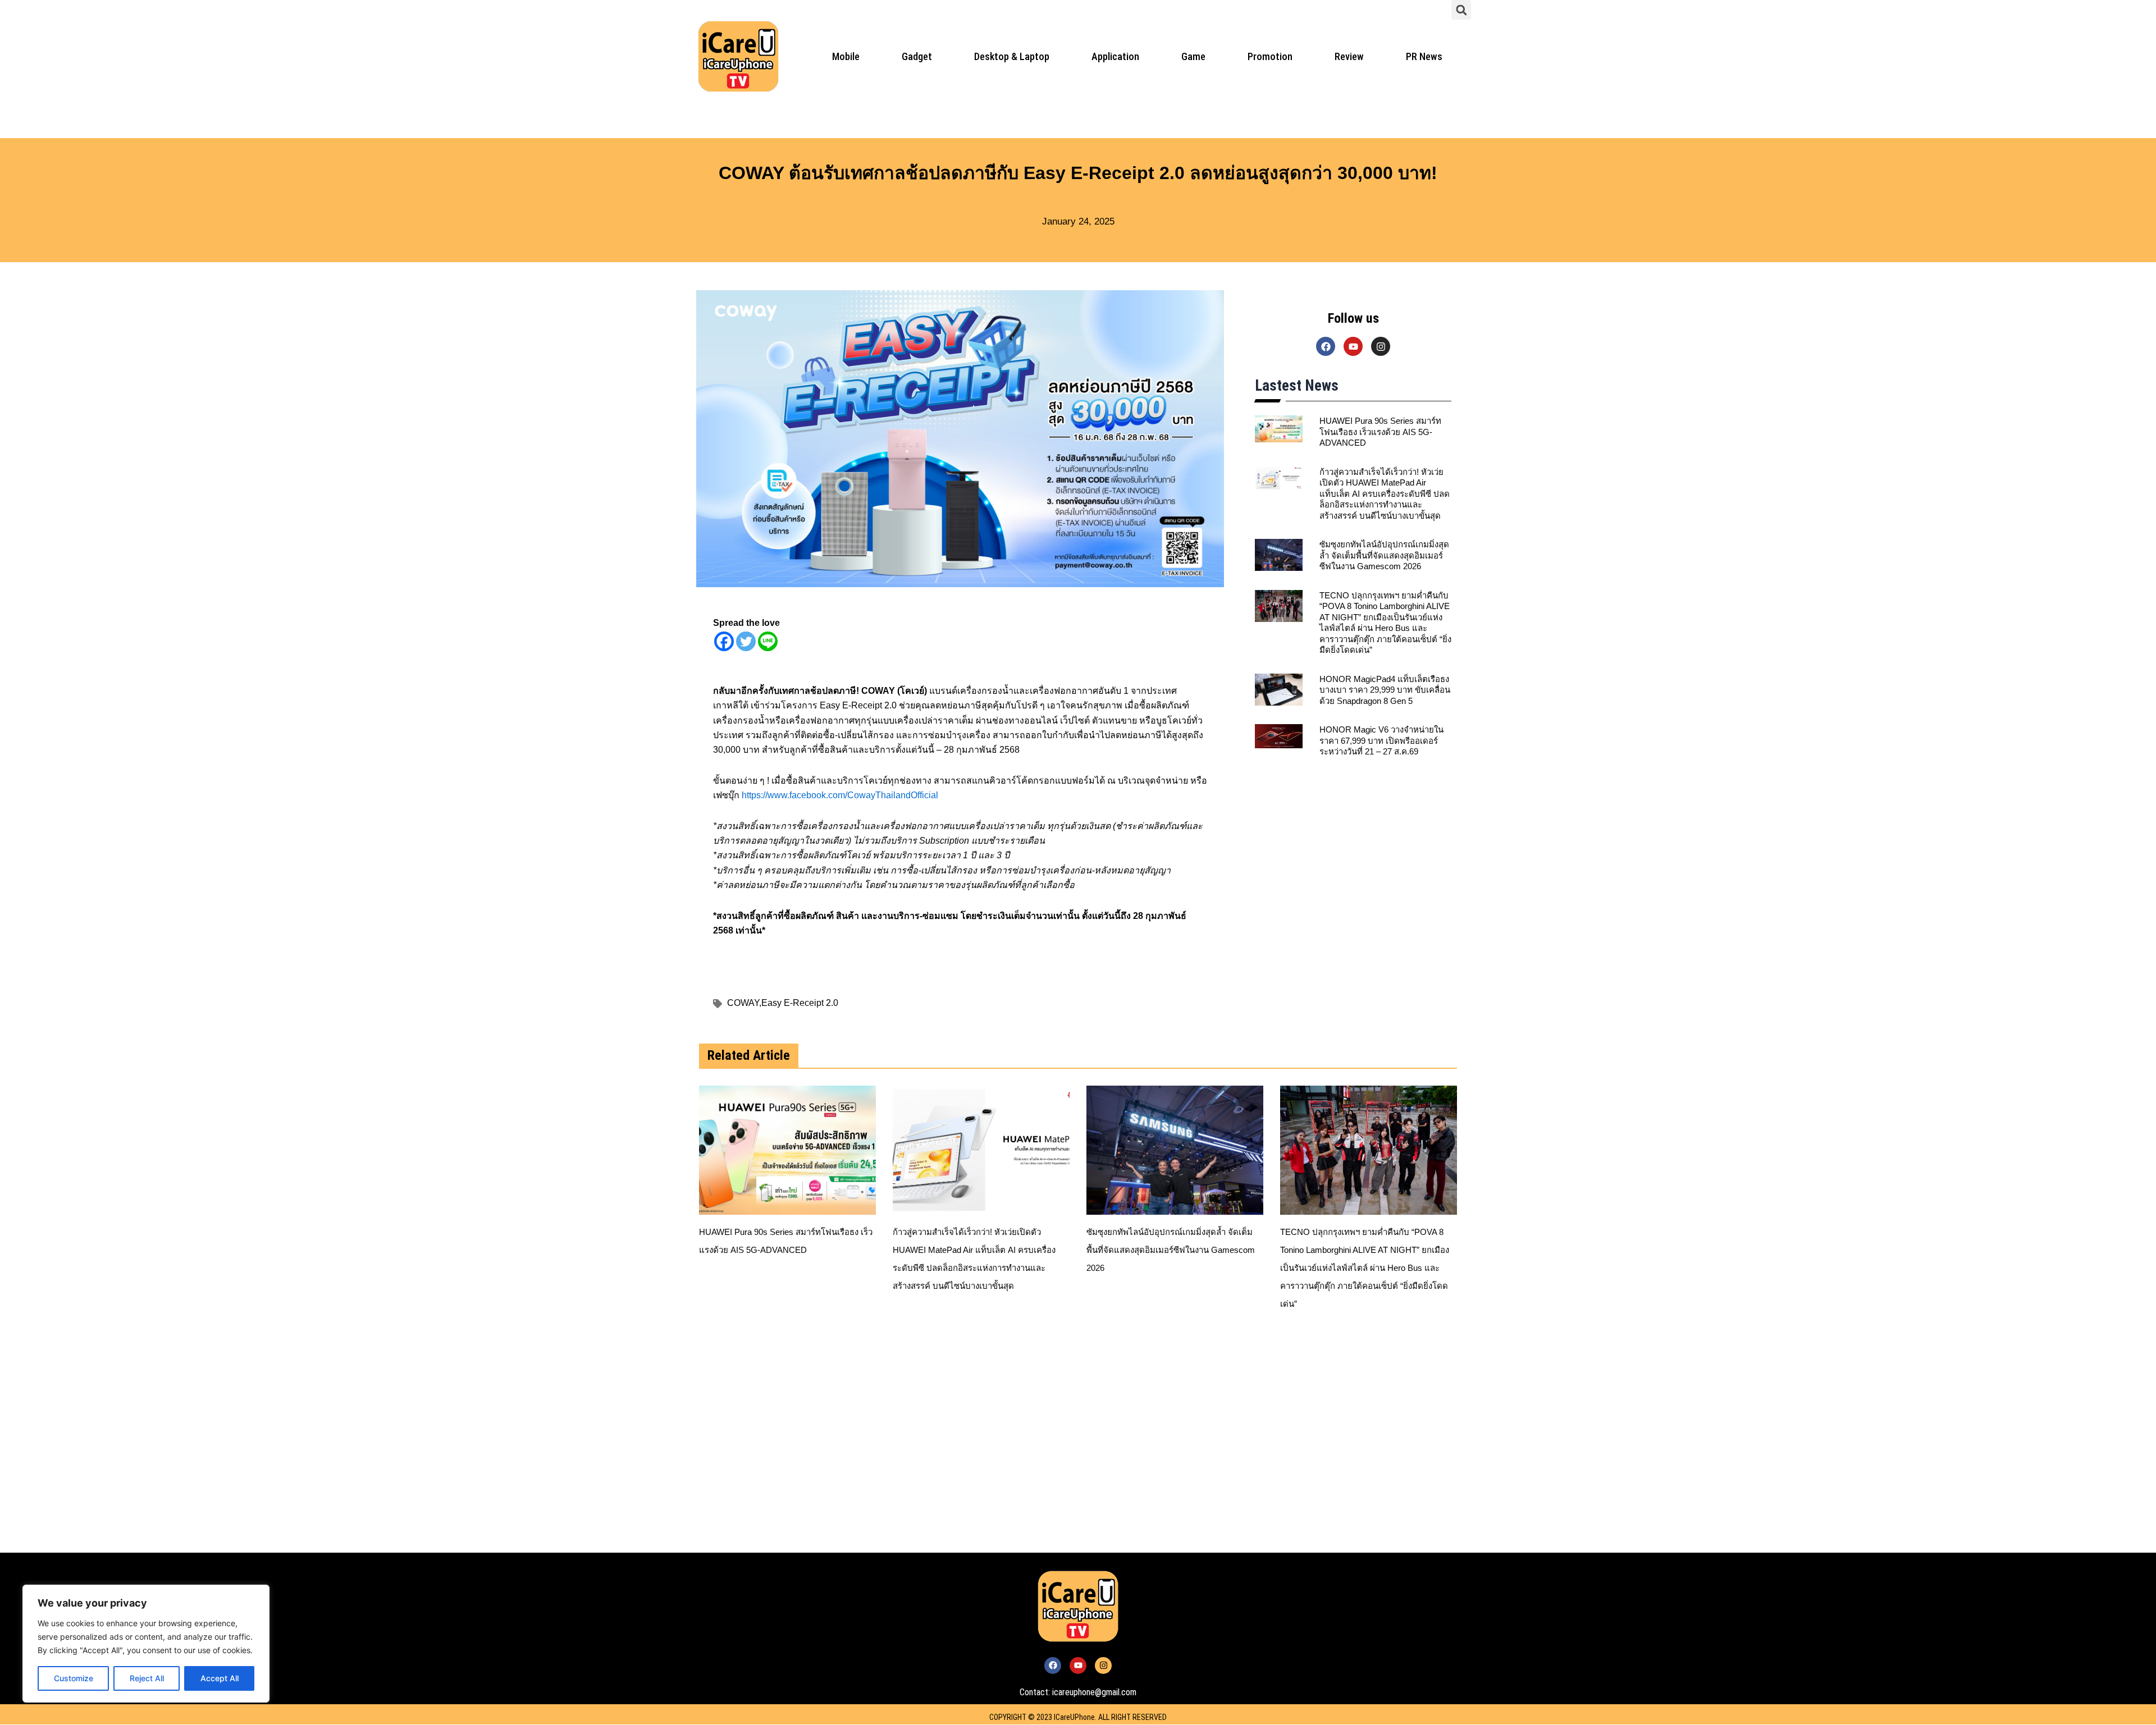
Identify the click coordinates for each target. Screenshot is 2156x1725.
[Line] (768, 641)
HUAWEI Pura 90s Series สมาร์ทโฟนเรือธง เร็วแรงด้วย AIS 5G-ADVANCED (1380, 432)
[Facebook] (724, 641)
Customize (74, 1678)
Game (1193, 56)
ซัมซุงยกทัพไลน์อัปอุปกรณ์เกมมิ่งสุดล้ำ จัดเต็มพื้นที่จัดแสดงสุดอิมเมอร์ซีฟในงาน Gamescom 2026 (1384, 555)
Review (1349, 56)
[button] (1461, 10)
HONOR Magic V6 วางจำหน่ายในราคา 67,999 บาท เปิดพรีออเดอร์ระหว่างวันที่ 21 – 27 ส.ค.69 (1381, 740)
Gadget (917, 56)
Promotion (1270, 56)
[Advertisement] (1022, 1446)
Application (1115, 56)
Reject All (147, 1678)
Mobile (846, 56)
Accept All (220, 1678)
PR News (1424, 56)
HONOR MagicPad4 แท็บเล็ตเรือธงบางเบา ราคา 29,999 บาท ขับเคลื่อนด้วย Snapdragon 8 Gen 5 (1385, 690)
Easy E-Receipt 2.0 (800, 1003)
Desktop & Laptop (1012, 56)
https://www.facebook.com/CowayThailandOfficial (840, 795)
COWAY (744, 1003)
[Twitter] (746, 641)
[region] (146, 1644)
